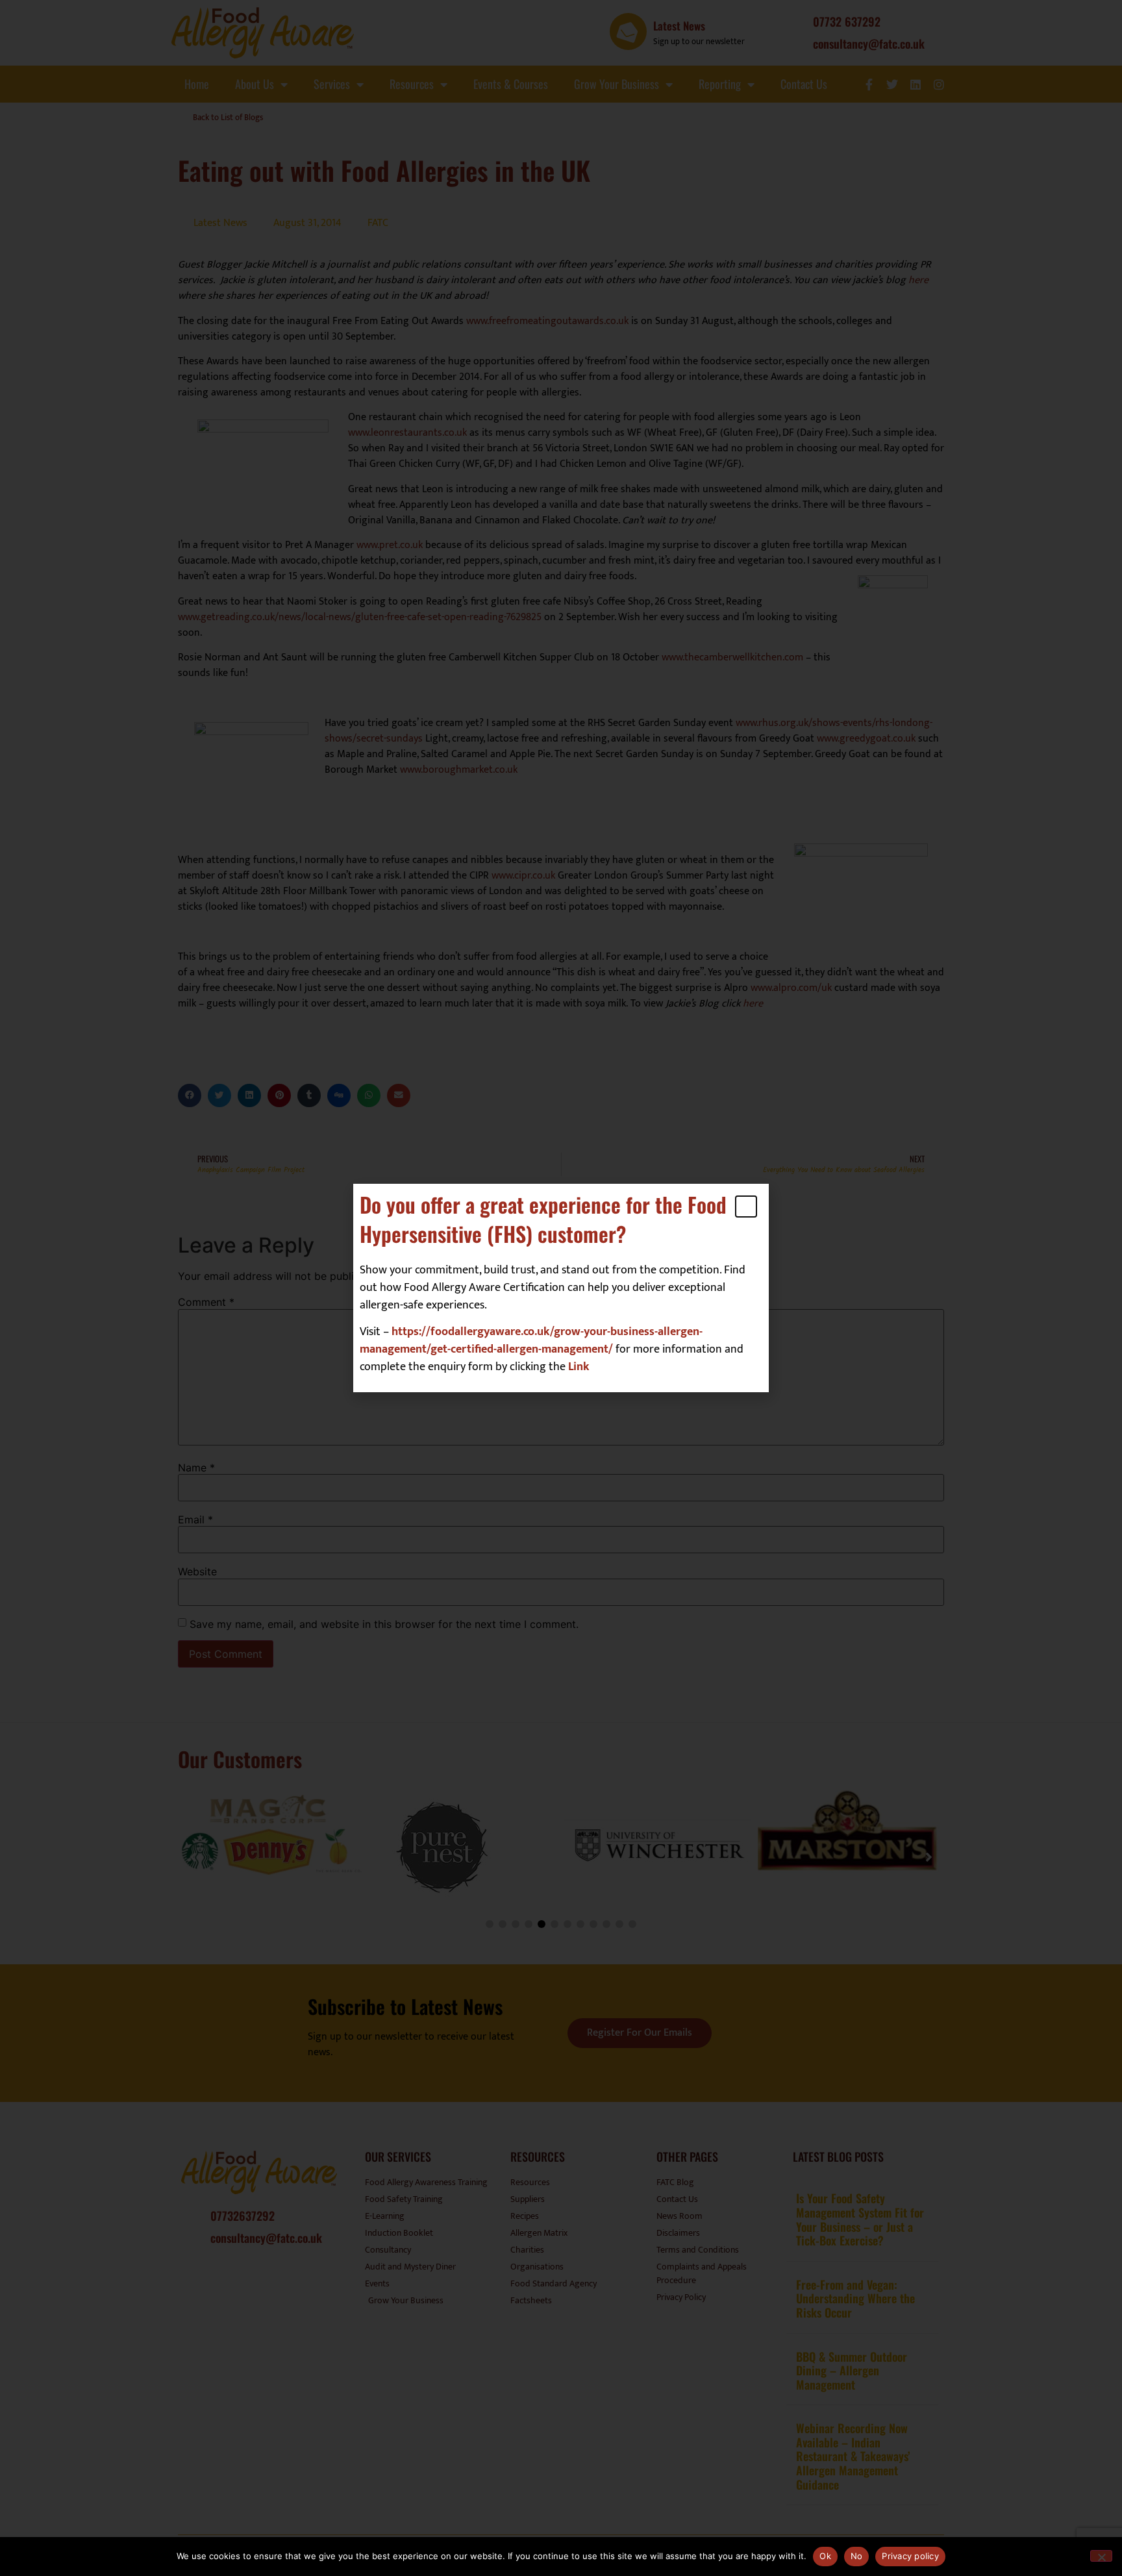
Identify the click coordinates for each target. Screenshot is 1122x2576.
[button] (746, 1207)
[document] (561, 1288)
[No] (1101, 2556)
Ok (825, 2556)
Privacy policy (910, 2556)
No (857, 2556)
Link (579, 1367)
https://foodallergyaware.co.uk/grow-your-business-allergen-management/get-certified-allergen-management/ (531, 1341)
